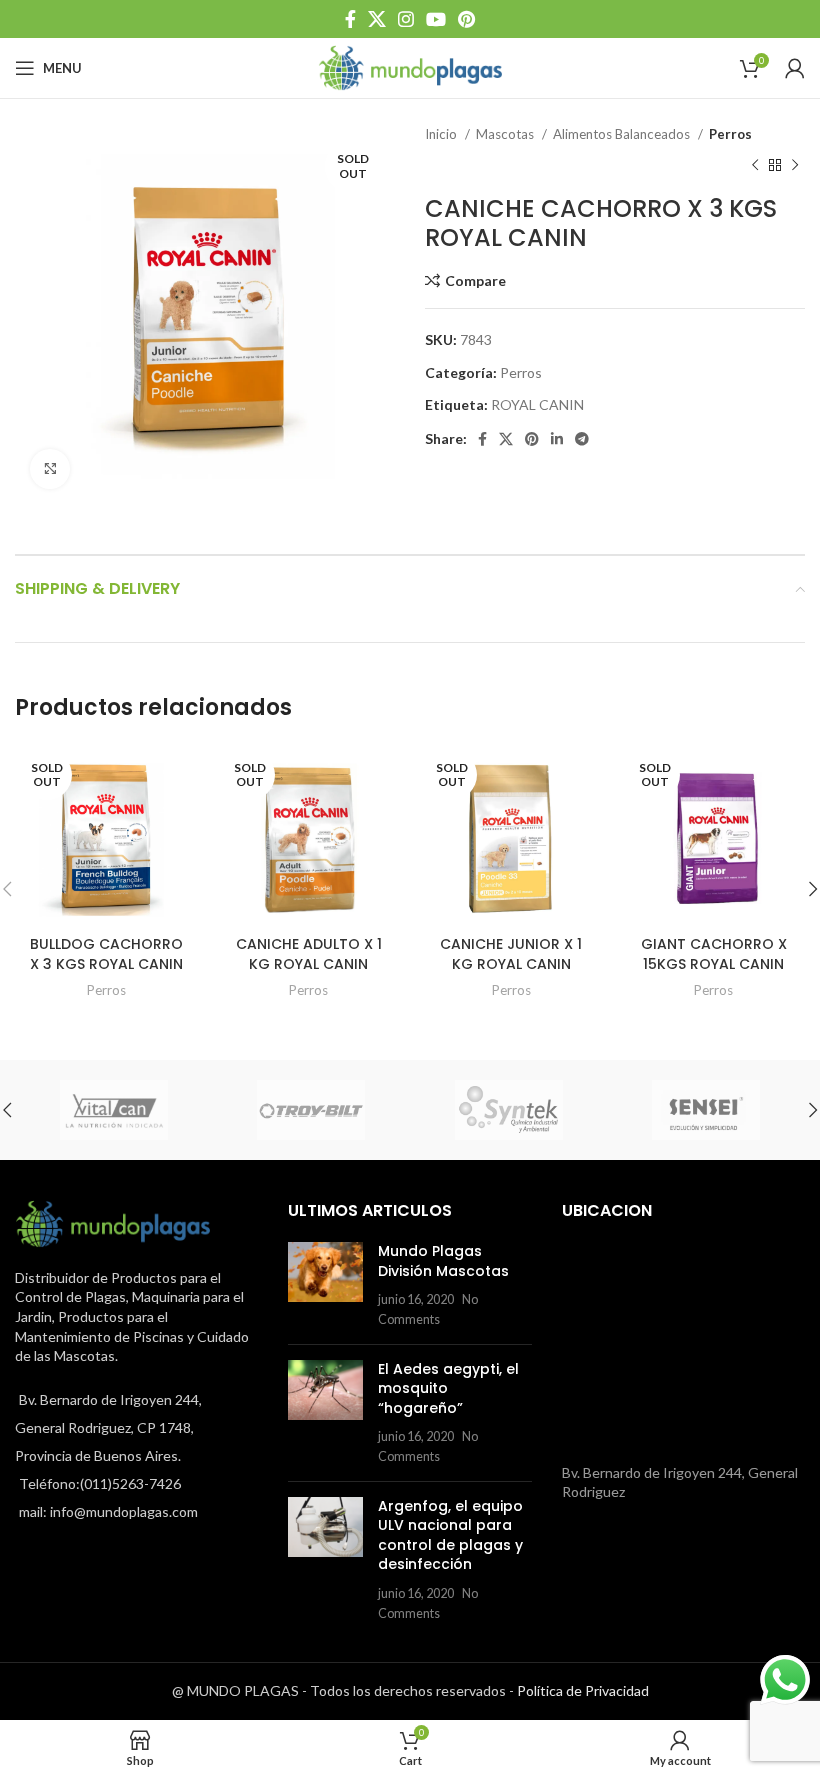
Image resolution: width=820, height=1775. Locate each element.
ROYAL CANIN (537, 404)
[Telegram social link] (582, 439)
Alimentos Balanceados (623, 134)
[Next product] (795, 165)
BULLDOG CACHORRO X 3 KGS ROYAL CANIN (106, 954)
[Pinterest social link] (466, 19)
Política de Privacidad (583, 1690)
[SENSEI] (707, 1110)
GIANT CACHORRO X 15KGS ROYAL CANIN (714, 954)
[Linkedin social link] (557, 439)
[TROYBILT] (312, 1110)
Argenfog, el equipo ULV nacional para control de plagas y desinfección (450, 1535)
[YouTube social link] (436, 19)
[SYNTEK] (509, 1110)
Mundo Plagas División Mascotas (443, 1261)
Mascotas (506, 134)
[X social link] (377, 19)
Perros (730, 134)
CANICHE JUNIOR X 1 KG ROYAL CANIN (511, 954)
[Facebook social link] (350, 19)
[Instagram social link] (406, 19)
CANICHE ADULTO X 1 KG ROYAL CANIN (309, 954)
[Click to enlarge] (50, 469)
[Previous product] (755, 165)
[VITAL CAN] (114, 1110)
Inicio (442, 134)
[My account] (795, 68)
